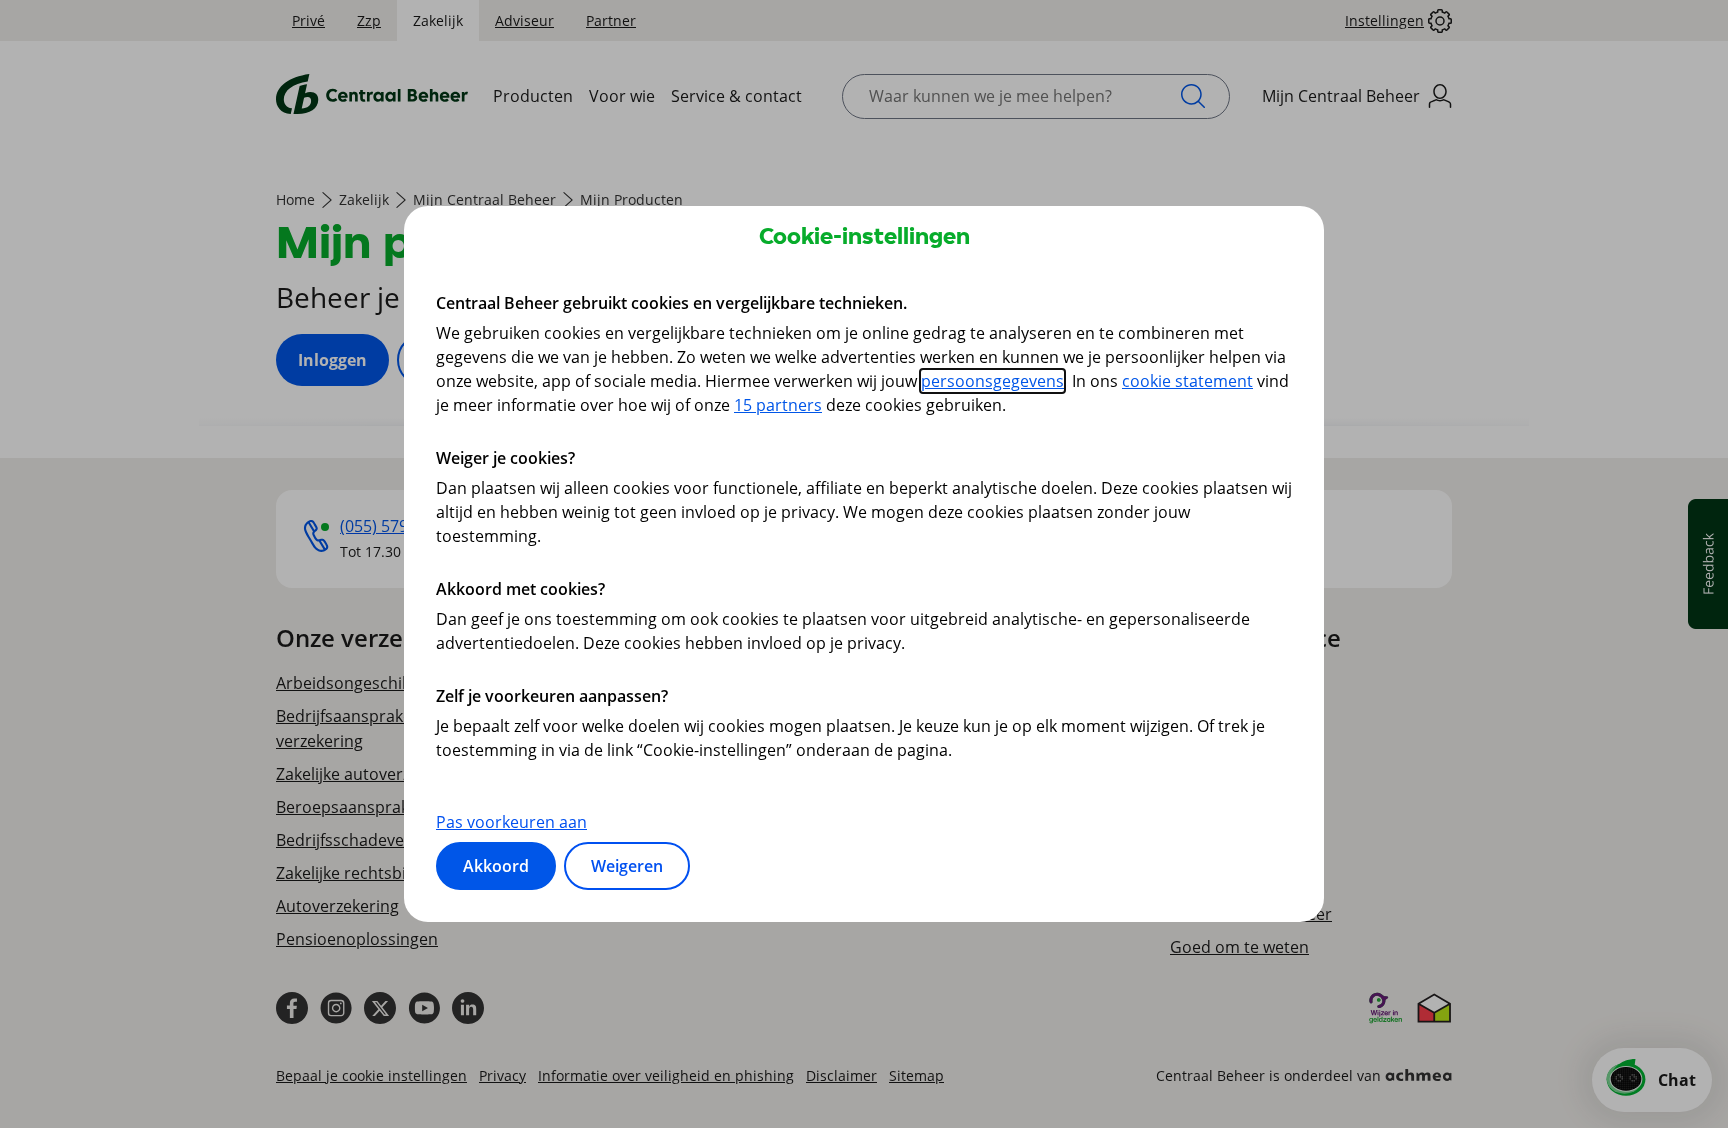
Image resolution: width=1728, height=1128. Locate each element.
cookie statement (1187, 381)
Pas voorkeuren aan (511, 822)
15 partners (778, 405)
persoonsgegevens (992, 381)
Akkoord (496, 866)
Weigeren (627, 866)
